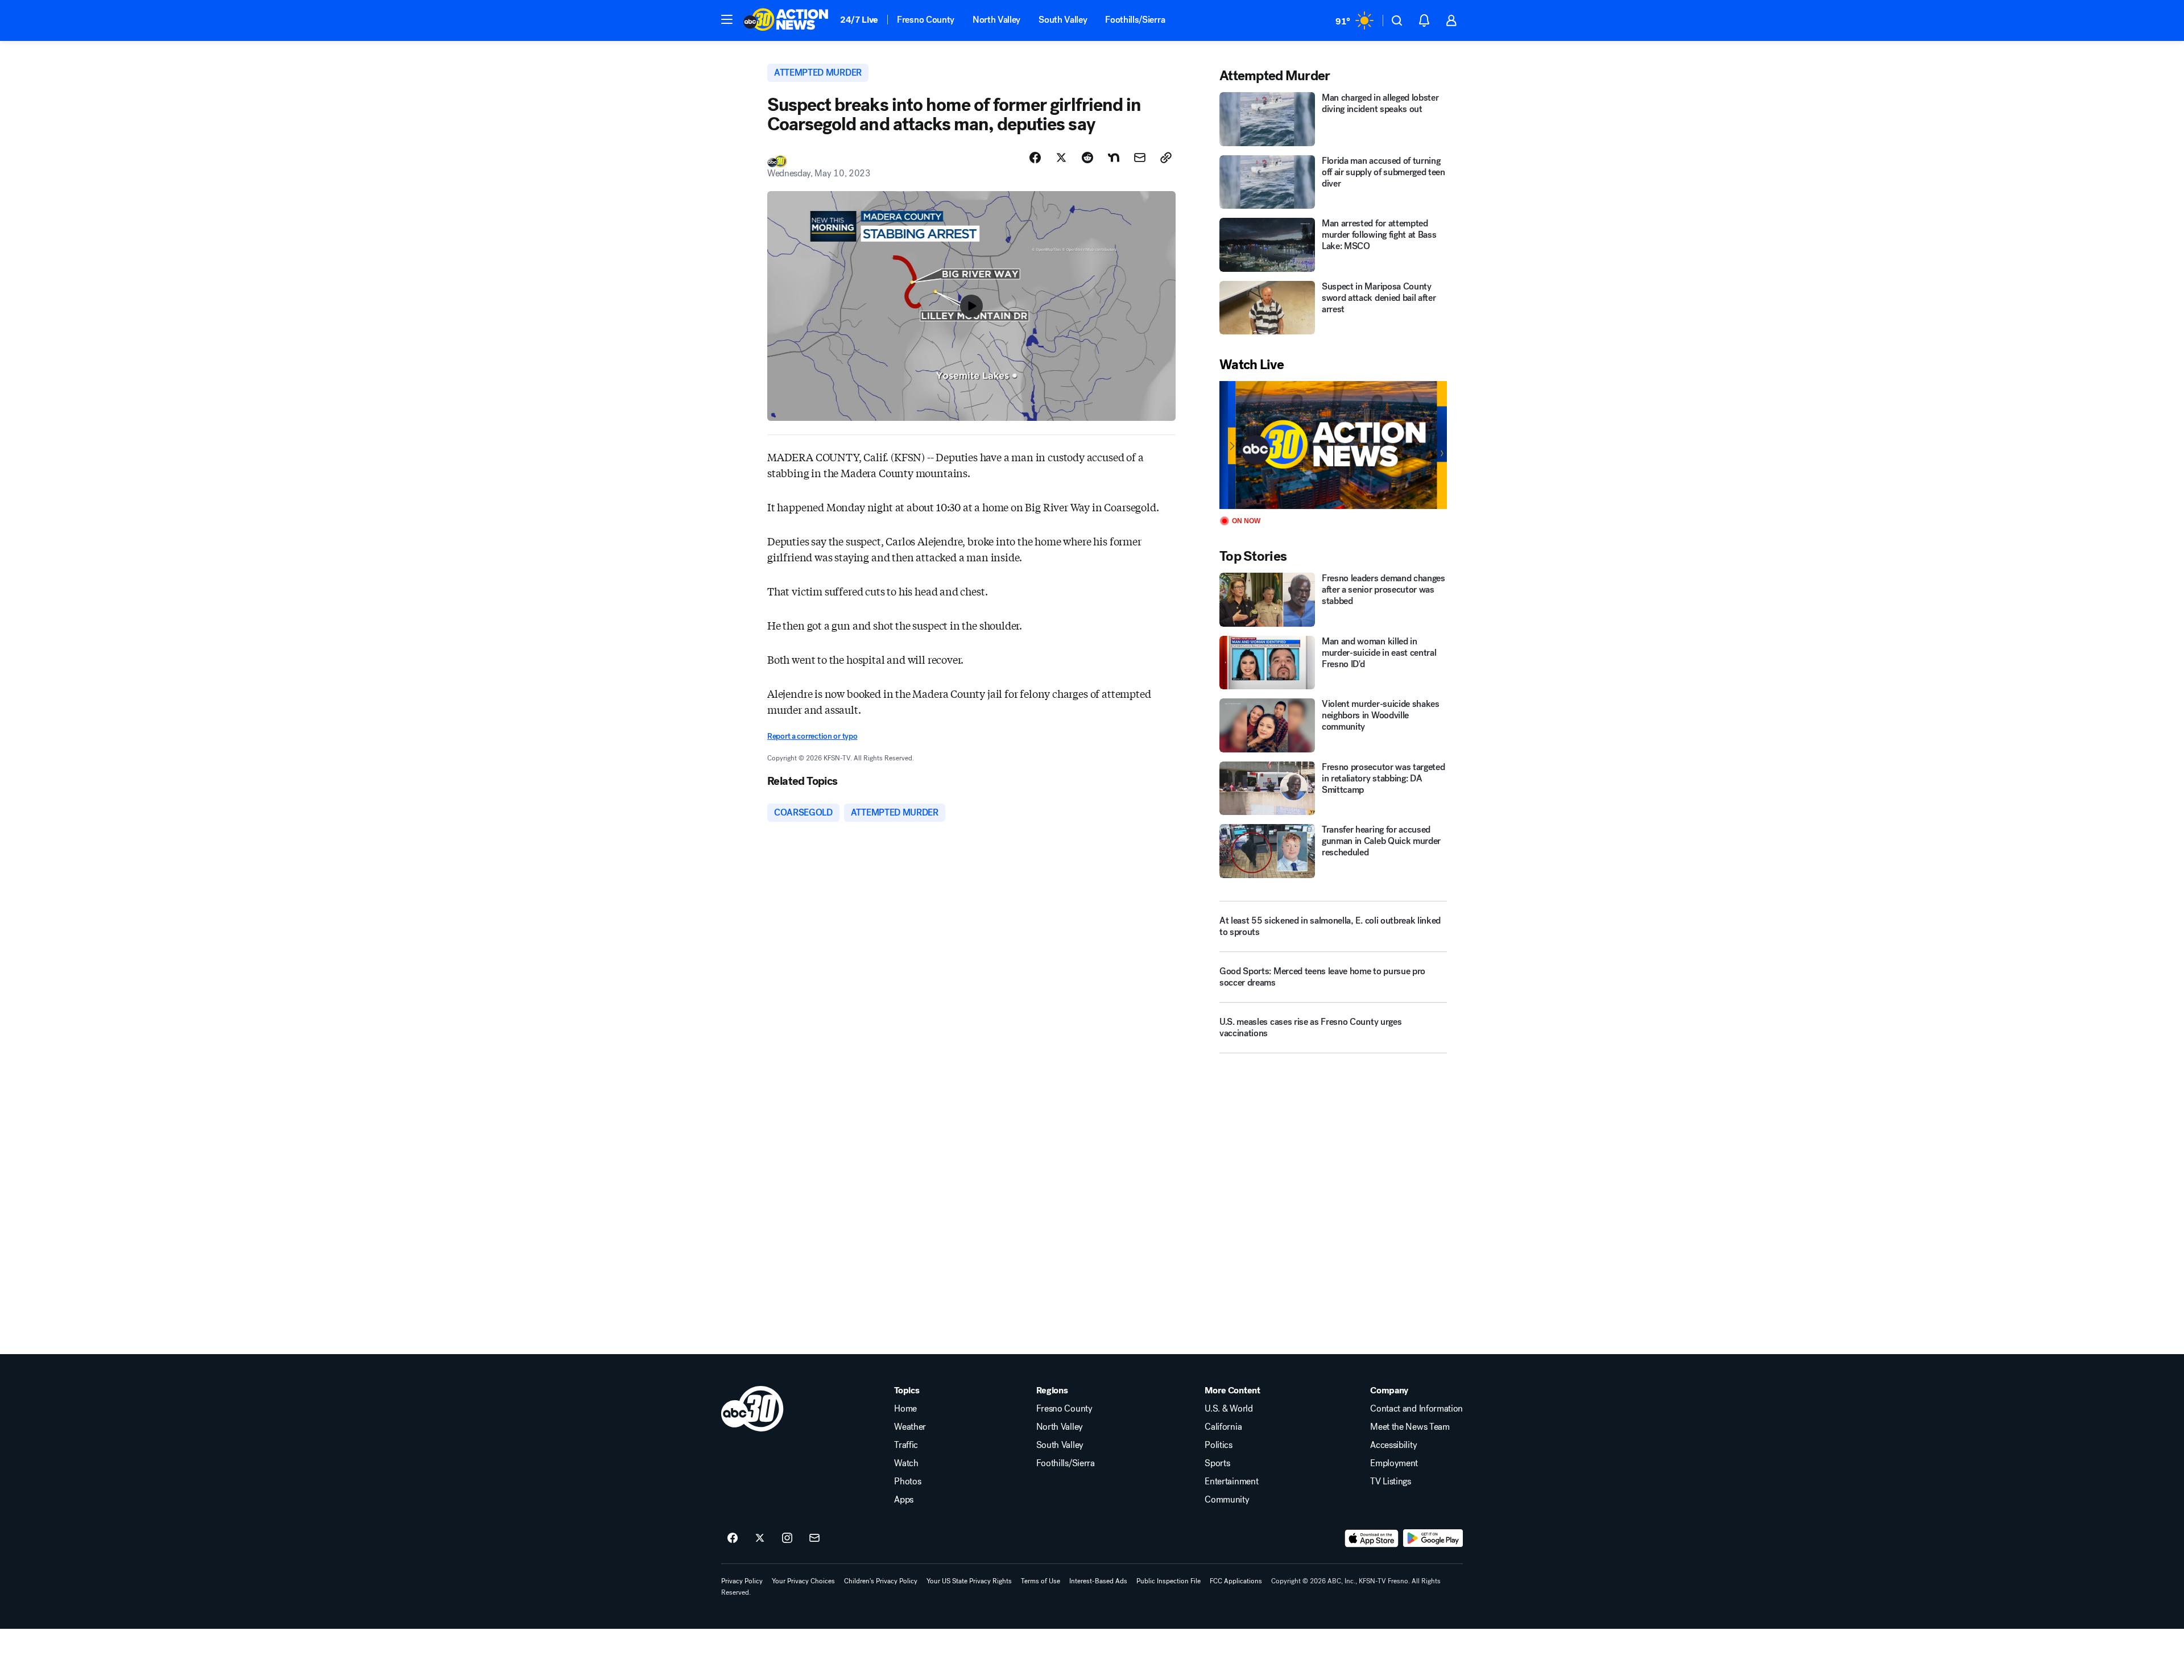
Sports (1217, 1463)
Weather (910, 1427)
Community (1227, 1500)
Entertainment (1231, 1482)
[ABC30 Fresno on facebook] (733, 1538)
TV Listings (1390, 1482)
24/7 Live (859, 20)
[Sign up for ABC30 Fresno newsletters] (814, 1538)
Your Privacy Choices (803, 1581)
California (1223, 1427)
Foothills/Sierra (1135, 20)
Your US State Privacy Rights (969, 1581)
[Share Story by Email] (1140, 158)
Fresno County (926, 20)
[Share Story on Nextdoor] (1114, 158)
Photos (907, 1482)
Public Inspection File (1168, 1581)
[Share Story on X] (1061, 158)
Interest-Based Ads (1098, 1581)
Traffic (906, 1445)
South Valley (1063, 20)
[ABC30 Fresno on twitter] (760, 1538)
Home (905, 1409)
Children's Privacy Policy (881, 1581)
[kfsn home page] (752, 1409)
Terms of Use (1041, 1581)
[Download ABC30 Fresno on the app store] (1372, 1538)
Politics (1218, 1445)
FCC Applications (1236, 1581)
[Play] (1333, 445)
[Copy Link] (1166, 158)
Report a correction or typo (812, 736)
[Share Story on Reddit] (1087, 158)
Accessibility (1393, 1445)
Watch (906, 1463)
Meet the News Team (1410, 1427)
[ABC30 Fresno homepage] (786, 20)
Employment (1394, 1463)
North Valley (996, 20)
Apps (904, 1500)
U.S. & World (1228, 1409)
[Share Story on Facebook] (1035, 158)
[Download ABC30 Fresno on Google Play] (1433, 1538)
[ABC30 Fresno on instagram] (787, 1538)
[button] (727, 19)
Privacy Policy (742, 1581)
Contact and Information (1416, 1409)
